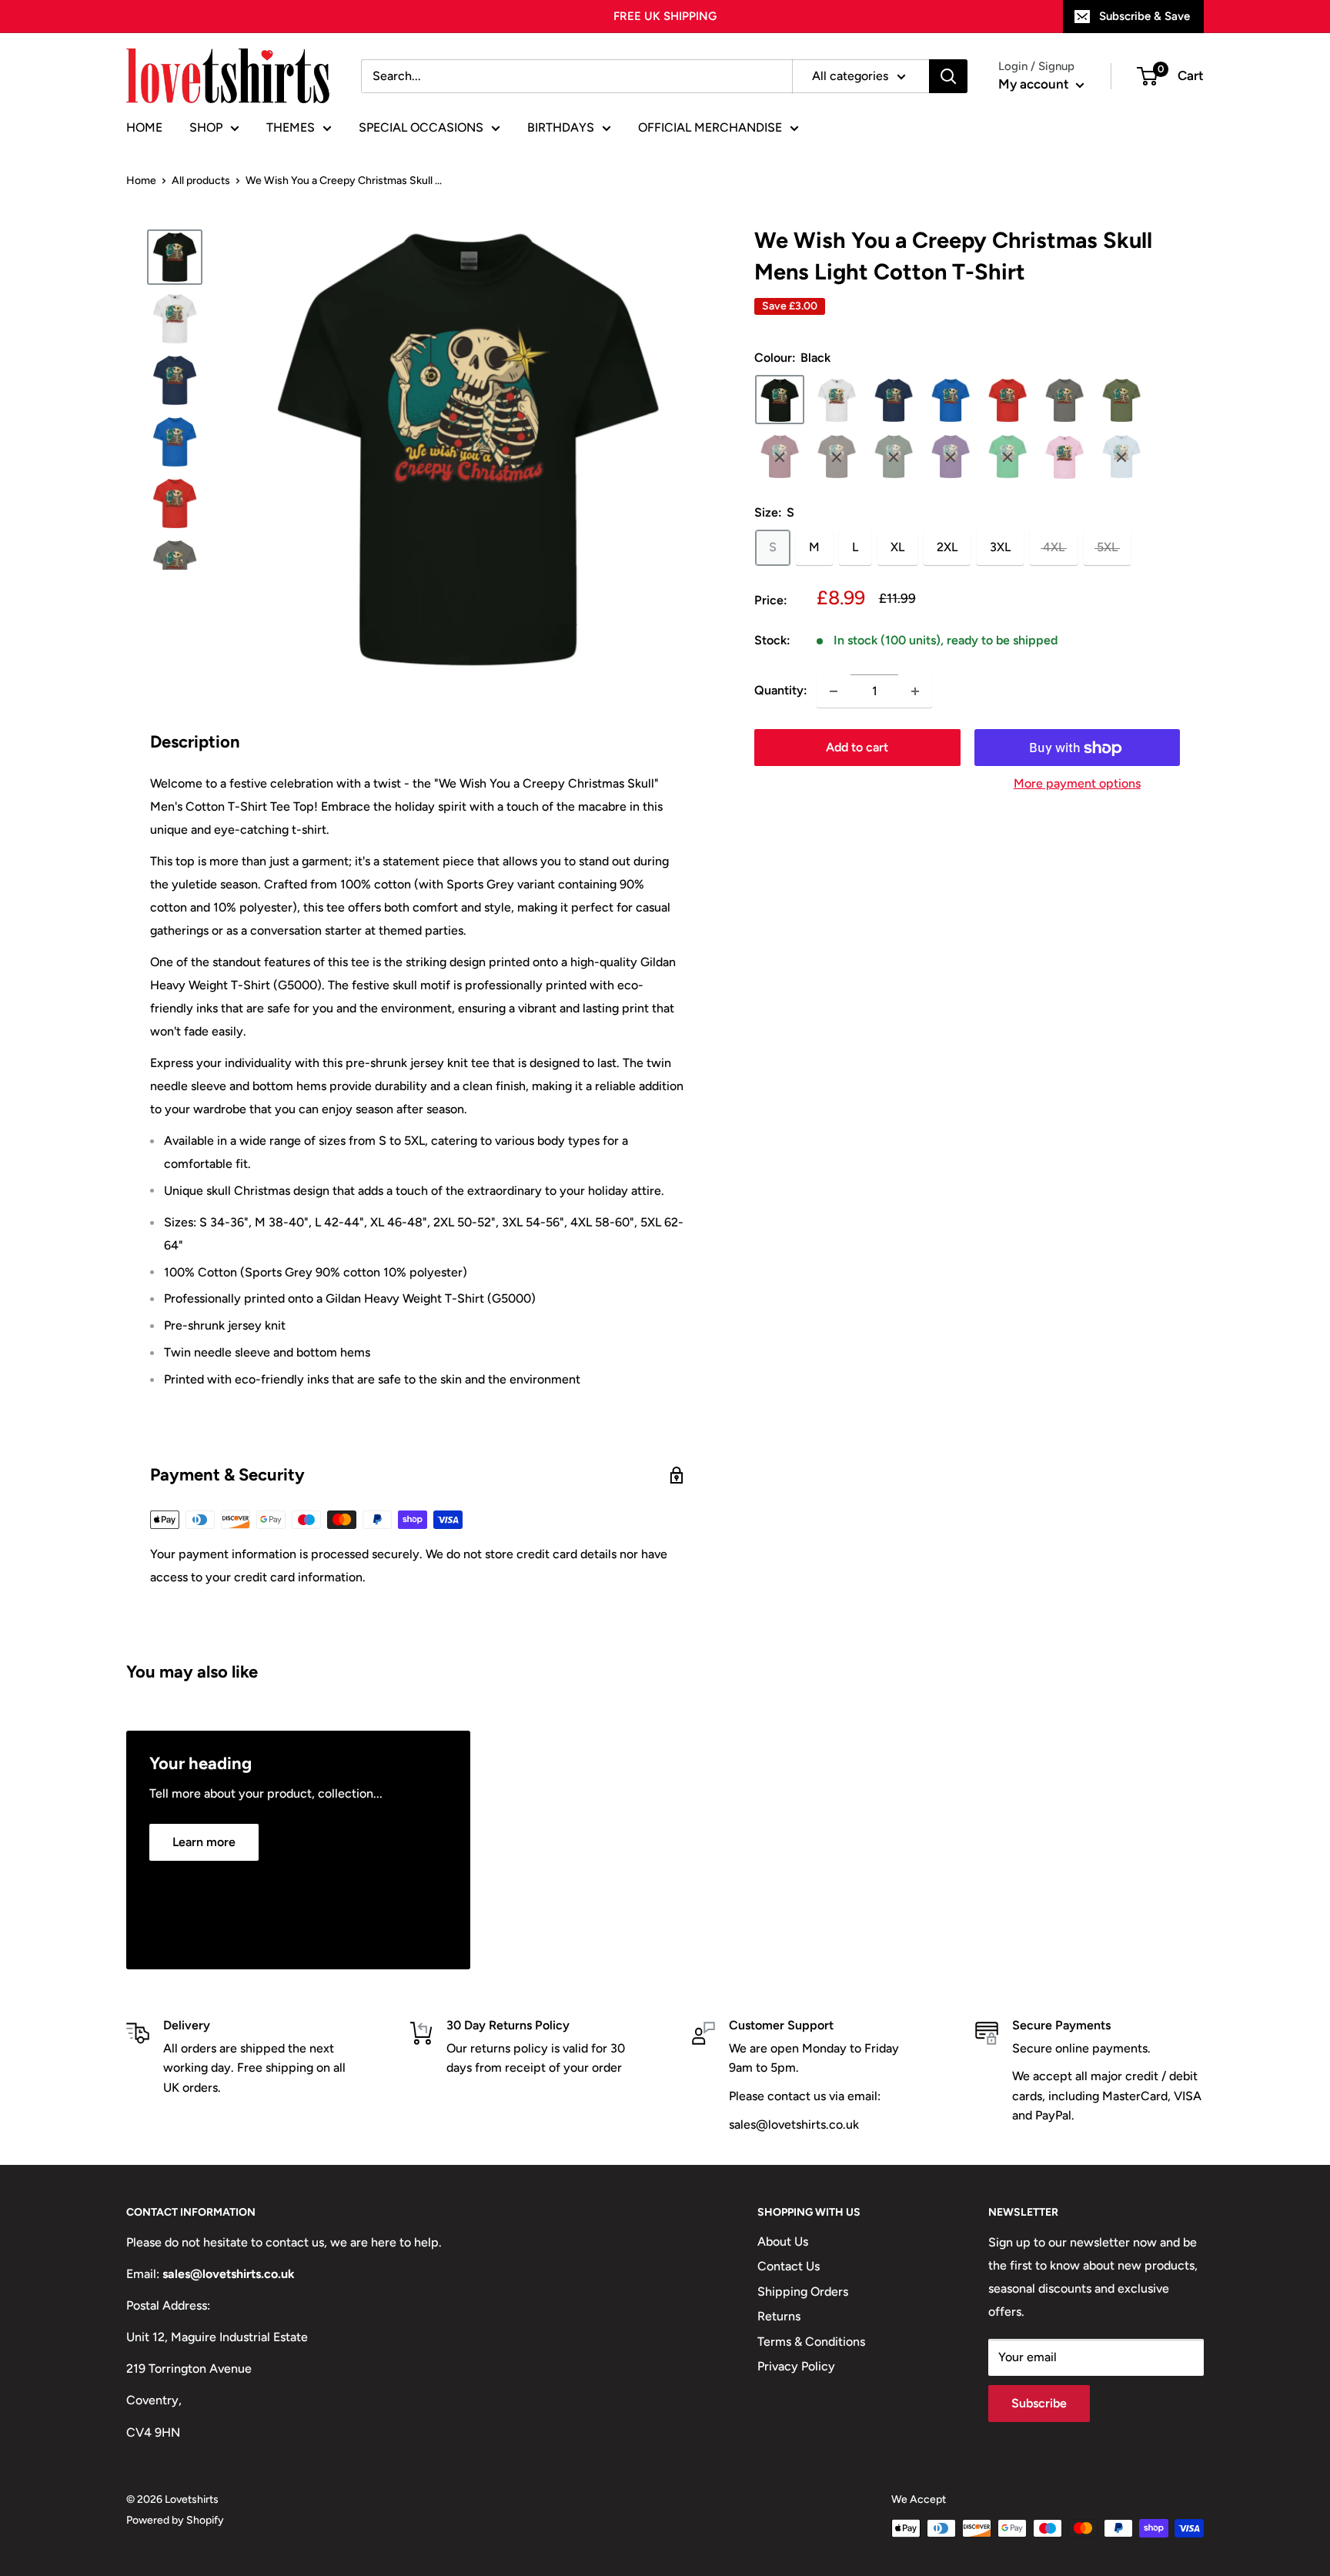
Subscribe (1039, 2403)
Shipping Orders (803, 2292)
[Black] (780, 400)
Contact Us (789, 2266)
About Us (783, 2241)
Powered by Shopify (175, 2520)
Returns (779, 2316)
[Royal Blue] (951, 400)
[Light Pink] (1064, 457)
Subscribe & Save (1145, 16)
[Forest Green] (894, 457)
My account (1035, 84)
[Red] (1008, 400)
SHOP (206, 127)
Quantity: (781, 691)
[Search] (948, 76)
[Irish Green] (1008, 457)
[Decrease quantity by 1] (834, 691)
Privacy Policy (796, 2366)
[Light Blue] (1121, 457)
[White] (837, 400)
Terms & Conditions (811, 2342)
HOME (144, 127)
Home (141, 181)
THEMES (291, 127)
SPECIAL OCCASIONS (421, 127)
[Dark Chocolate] (837, 457)
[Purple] (951, 457)
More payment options (1077, 784)
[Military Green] (1121, 400)
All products (201, 181)
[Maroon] (780, 457)
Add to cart (857, 748)
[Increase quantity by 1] (915, 691)
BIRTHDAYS (561, 127)
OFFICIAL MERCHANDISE (710, 127)
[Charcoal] (1064, 400)
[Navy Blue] (894, 400)
